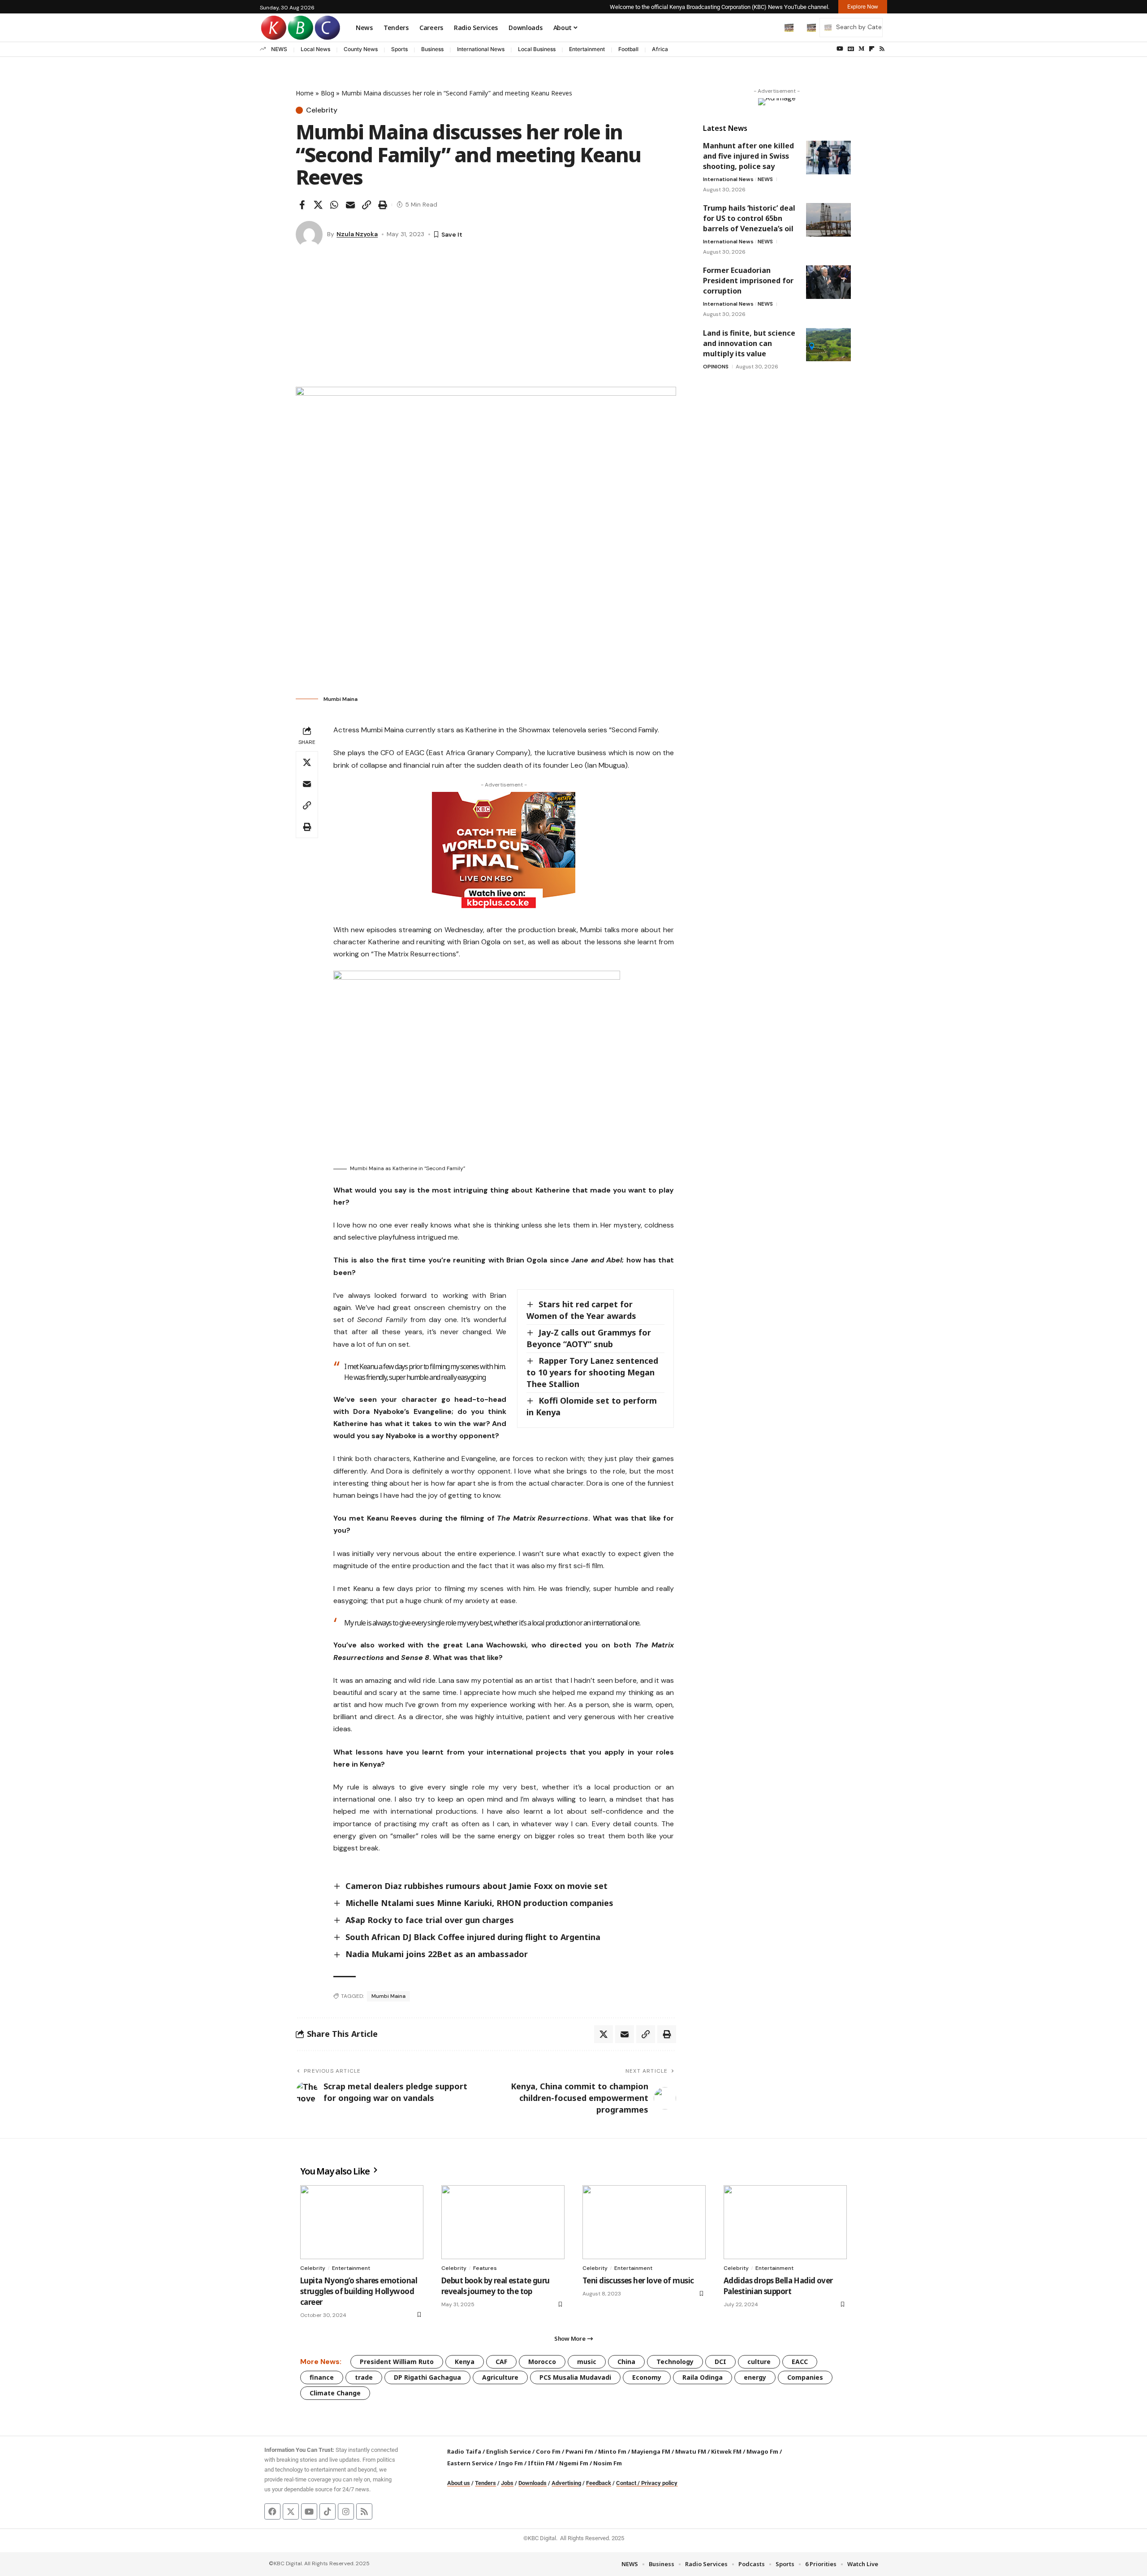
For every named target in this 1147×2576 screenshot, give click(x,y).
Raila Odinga (703, 2377)
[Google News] (851, 49)
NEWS (279, 49)
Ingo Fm (511, 2463)
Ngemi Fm (574, 2463)
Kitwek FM (726, 2451)
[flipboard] (872, 49)
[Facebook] (272, 2511)
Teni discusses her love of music (638, 2280)
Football (628, 49)
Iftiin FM (541, 2463)
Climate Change (335, 2393)
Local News (315, 49)
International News (481, 49)
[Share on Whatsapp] (334, 205)
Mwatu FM (691, 2451)
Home (305, 93)
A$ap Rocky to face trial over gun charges (430, 1920)
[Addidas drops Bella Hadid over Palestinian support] (785, 2222)
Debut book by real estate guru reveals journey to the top (496, 2286)
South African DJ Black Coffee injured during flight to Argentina (473, 1937)
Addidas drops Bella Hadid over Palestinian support (778, 2286)
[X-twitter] (291, 2511)
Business (432, 49)
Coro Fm (548, 2451)
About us (459, 2483)
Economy (647, 2377)
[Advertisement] (486, 320)
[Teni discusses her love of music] (644, 2222)
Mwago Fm (762, 2451)
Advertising (566, 2483)
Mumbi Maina (388, 1996)
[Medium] (861, 49)
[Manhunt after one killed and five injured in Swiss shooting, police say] (828, 158)
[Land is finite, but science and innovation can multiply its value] (828, 344)
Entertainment (587, 49)
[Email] (350, 205)
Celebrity (322, 110)
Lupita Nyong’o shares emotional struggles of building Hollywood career (359, 2291)
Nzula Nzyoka (357, 234)
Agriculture (500, 2377)
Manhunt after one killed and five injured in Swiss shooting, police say (748, 156)
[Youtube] (309, 2511)
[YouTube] (840, 49)
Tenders (485, 2483)
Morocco (542, 2362)
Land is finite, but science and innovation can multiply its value (749, 343)
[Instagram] (346, 2511)
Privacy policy (659, 2483)
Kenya (465, 2362)
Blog (328, 93)
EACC (800, 2362)
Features (485, 2268)
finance (322, 2377)
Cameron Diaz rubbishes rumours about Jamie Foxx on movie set (476, 1886)
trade (364, 2377)
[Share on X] (318, 205)
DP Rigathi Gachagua (427, 2377)
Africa (660, 49)
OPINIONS (716, 366)
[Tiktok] (328, 2511)
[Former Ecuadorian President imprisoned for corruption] (828, 282)
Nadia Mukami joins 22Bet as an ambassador (437, 1954)
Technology (675, 2362)
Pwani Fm (579, 2451)
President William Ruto (397, 2362)
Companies (805, 2377)
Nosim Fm (607, 2463)
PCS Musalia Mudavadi (575, 2377)
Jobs (507, 2483)
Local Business (537, 49)
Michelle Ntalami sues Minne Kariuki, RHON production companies (479, 1903)
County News (361, 49)
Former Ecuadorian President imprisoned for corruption (748, 281)
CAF (501, 2362)
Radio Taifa (464, 2451)
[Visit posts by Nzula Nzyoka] (309, 234)
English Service (509, 2451)
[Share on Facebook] (302, 205)
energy (755, 2377)
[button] (770, 27)
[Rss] (882, 49)
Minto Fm (612, 2451)
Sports (399, 49)
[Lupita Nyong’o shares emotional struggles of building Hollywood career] (362, 2222)
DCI (720, 2362)
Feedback (599, 2483)
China (626, 2362)
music (587, 2362)
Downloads (533, 2483)
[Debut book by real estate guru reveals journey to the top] (503, 2222)
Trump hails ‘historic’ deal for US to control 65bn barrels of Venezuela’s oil (749, 218)
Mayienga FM (651, 2451)
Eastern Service (470, 2463)
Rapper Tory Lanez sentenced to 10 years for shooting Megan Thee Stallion (592, 1372)
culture (759, 2362)
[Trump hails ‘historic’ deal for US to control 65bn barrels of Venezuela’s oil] (828, 220)
